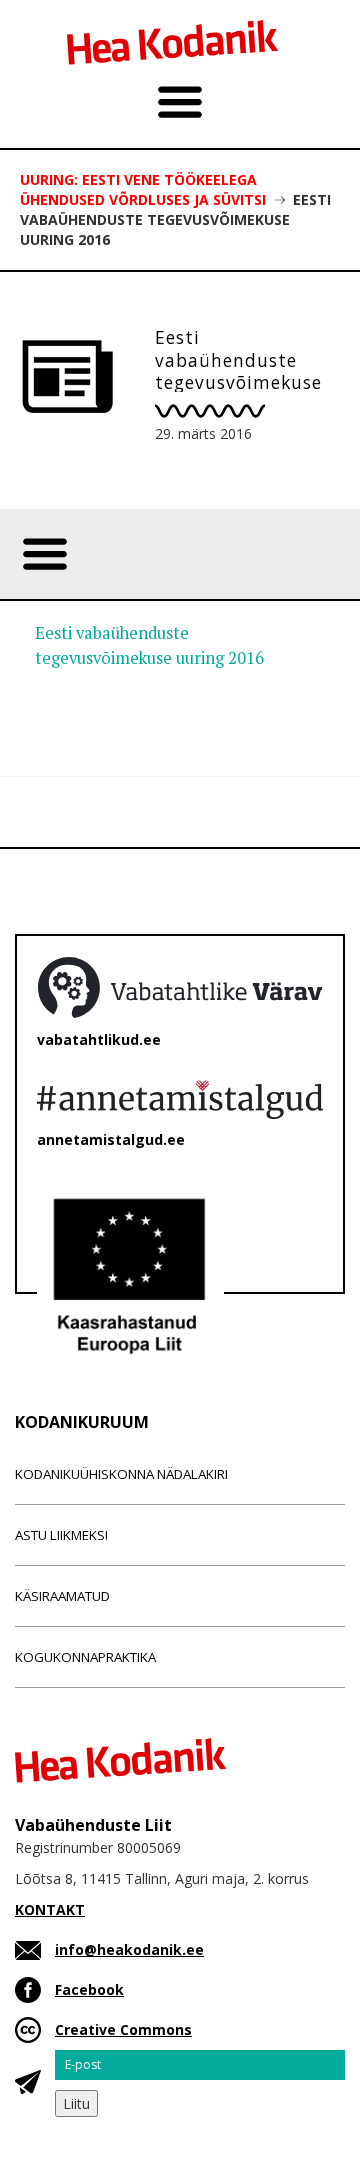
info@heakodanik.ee (129, 1949)
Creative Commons (123, 2029)
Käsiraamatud (62, 1596)
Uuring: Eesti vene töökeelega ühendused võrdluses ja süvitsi (143, 189)
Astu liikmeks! (61, 1535)
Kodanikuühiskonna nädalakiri (121, 1474)
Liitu (76, 2103)
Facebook (89, 1989)
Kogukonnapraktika (85, 1657)
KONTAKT (50, 1909)
